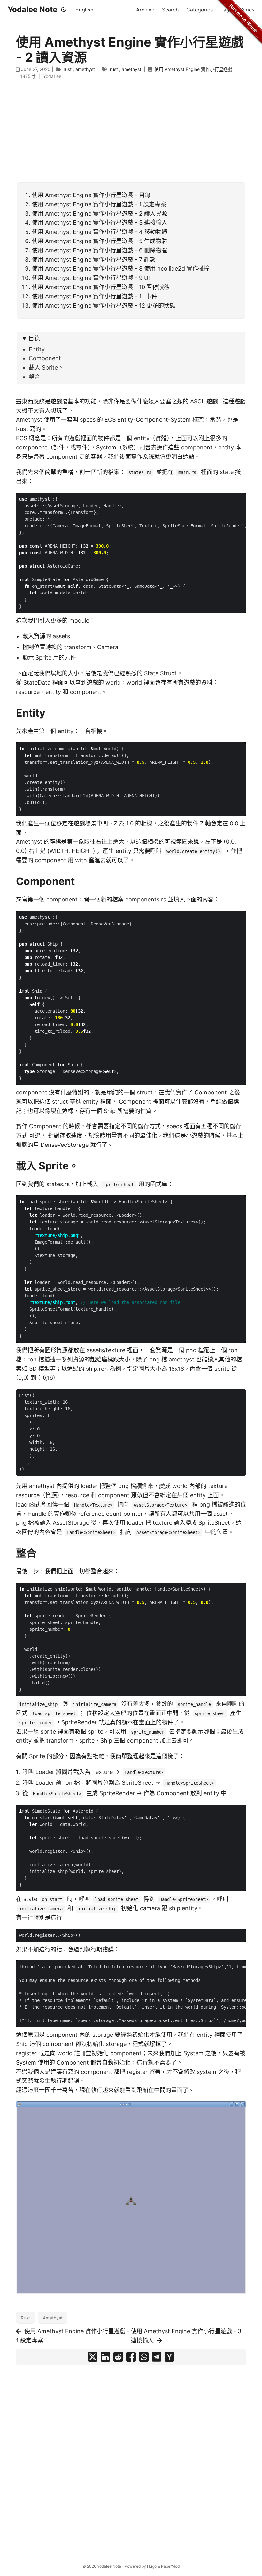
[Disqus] (131, 2457)
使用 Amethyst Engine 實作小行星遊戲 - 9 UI (91, 278)
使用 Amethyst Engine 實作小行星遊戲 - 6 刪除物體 (100, 250)
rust (68, 69)
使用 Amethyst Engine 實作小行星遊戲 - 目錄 (91, 195)
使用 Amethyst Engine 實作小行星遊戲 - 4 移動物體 (100, 232)
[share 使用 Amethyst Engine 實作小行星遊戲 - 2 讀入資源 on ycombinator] (169, 2357)
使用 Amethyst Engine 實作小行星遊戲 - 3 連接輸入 (100, 222)
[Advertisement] (131, 131)
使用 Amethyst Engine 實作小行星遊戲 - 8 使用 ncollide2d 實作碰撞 (121, 268)
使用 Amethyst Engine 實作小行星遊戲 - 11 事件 (95, 296)
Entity (37, 349)
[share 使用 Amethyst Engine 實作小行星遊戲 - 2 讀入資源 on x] (93, 2357)
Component (45, 358)
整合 (35, 377)
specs (88, 420)
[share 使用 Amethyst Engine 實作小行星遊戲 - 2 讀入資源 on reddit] (118, 2357)
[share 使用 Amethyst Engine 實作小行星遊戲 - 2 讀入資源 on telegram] (157, 2357)
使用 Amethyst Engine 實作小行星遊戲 (193, 69)
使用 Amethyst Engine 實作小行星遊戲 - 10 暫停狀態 (101, 287)
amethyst (85, 69)
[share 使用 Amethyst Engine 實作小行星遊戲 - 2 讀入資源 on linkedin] (105, 2357)
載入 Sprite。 (46, 368)
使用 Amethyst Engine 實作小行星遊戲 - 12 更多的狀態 (104, 306)
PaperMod (170, 2566)
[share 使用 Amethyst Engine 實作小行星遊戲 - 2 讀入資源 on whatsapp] (144, 2357)
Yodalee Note (32, 9)
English (85, 10)
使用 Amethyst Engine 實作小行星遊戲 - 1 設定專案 (99, 204)
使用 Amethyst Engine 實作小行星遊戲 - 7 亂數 (94, 260)
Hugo (152, 2566)
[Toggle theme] (64, 10)
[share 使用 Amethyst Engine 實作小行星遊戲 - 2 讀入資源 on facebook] (131, 2357)
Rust (25, 2318)
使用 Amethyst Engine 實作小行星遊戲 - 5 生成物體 (100, 241)
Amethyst (53, 2318)
